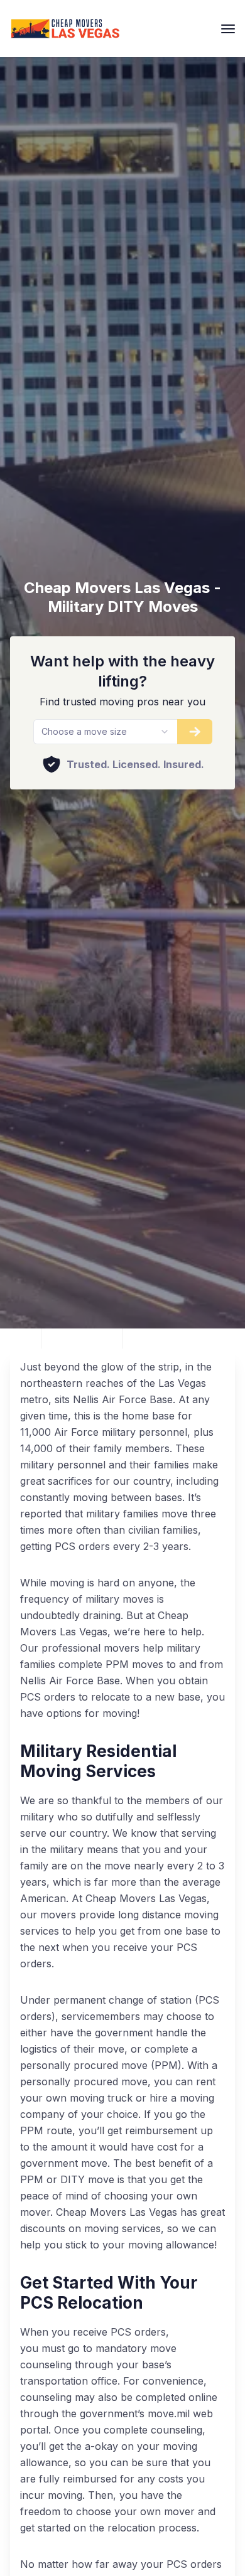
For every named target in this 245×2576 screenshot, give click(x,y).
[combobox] (105, 732)
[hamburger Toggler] (228, 29)
